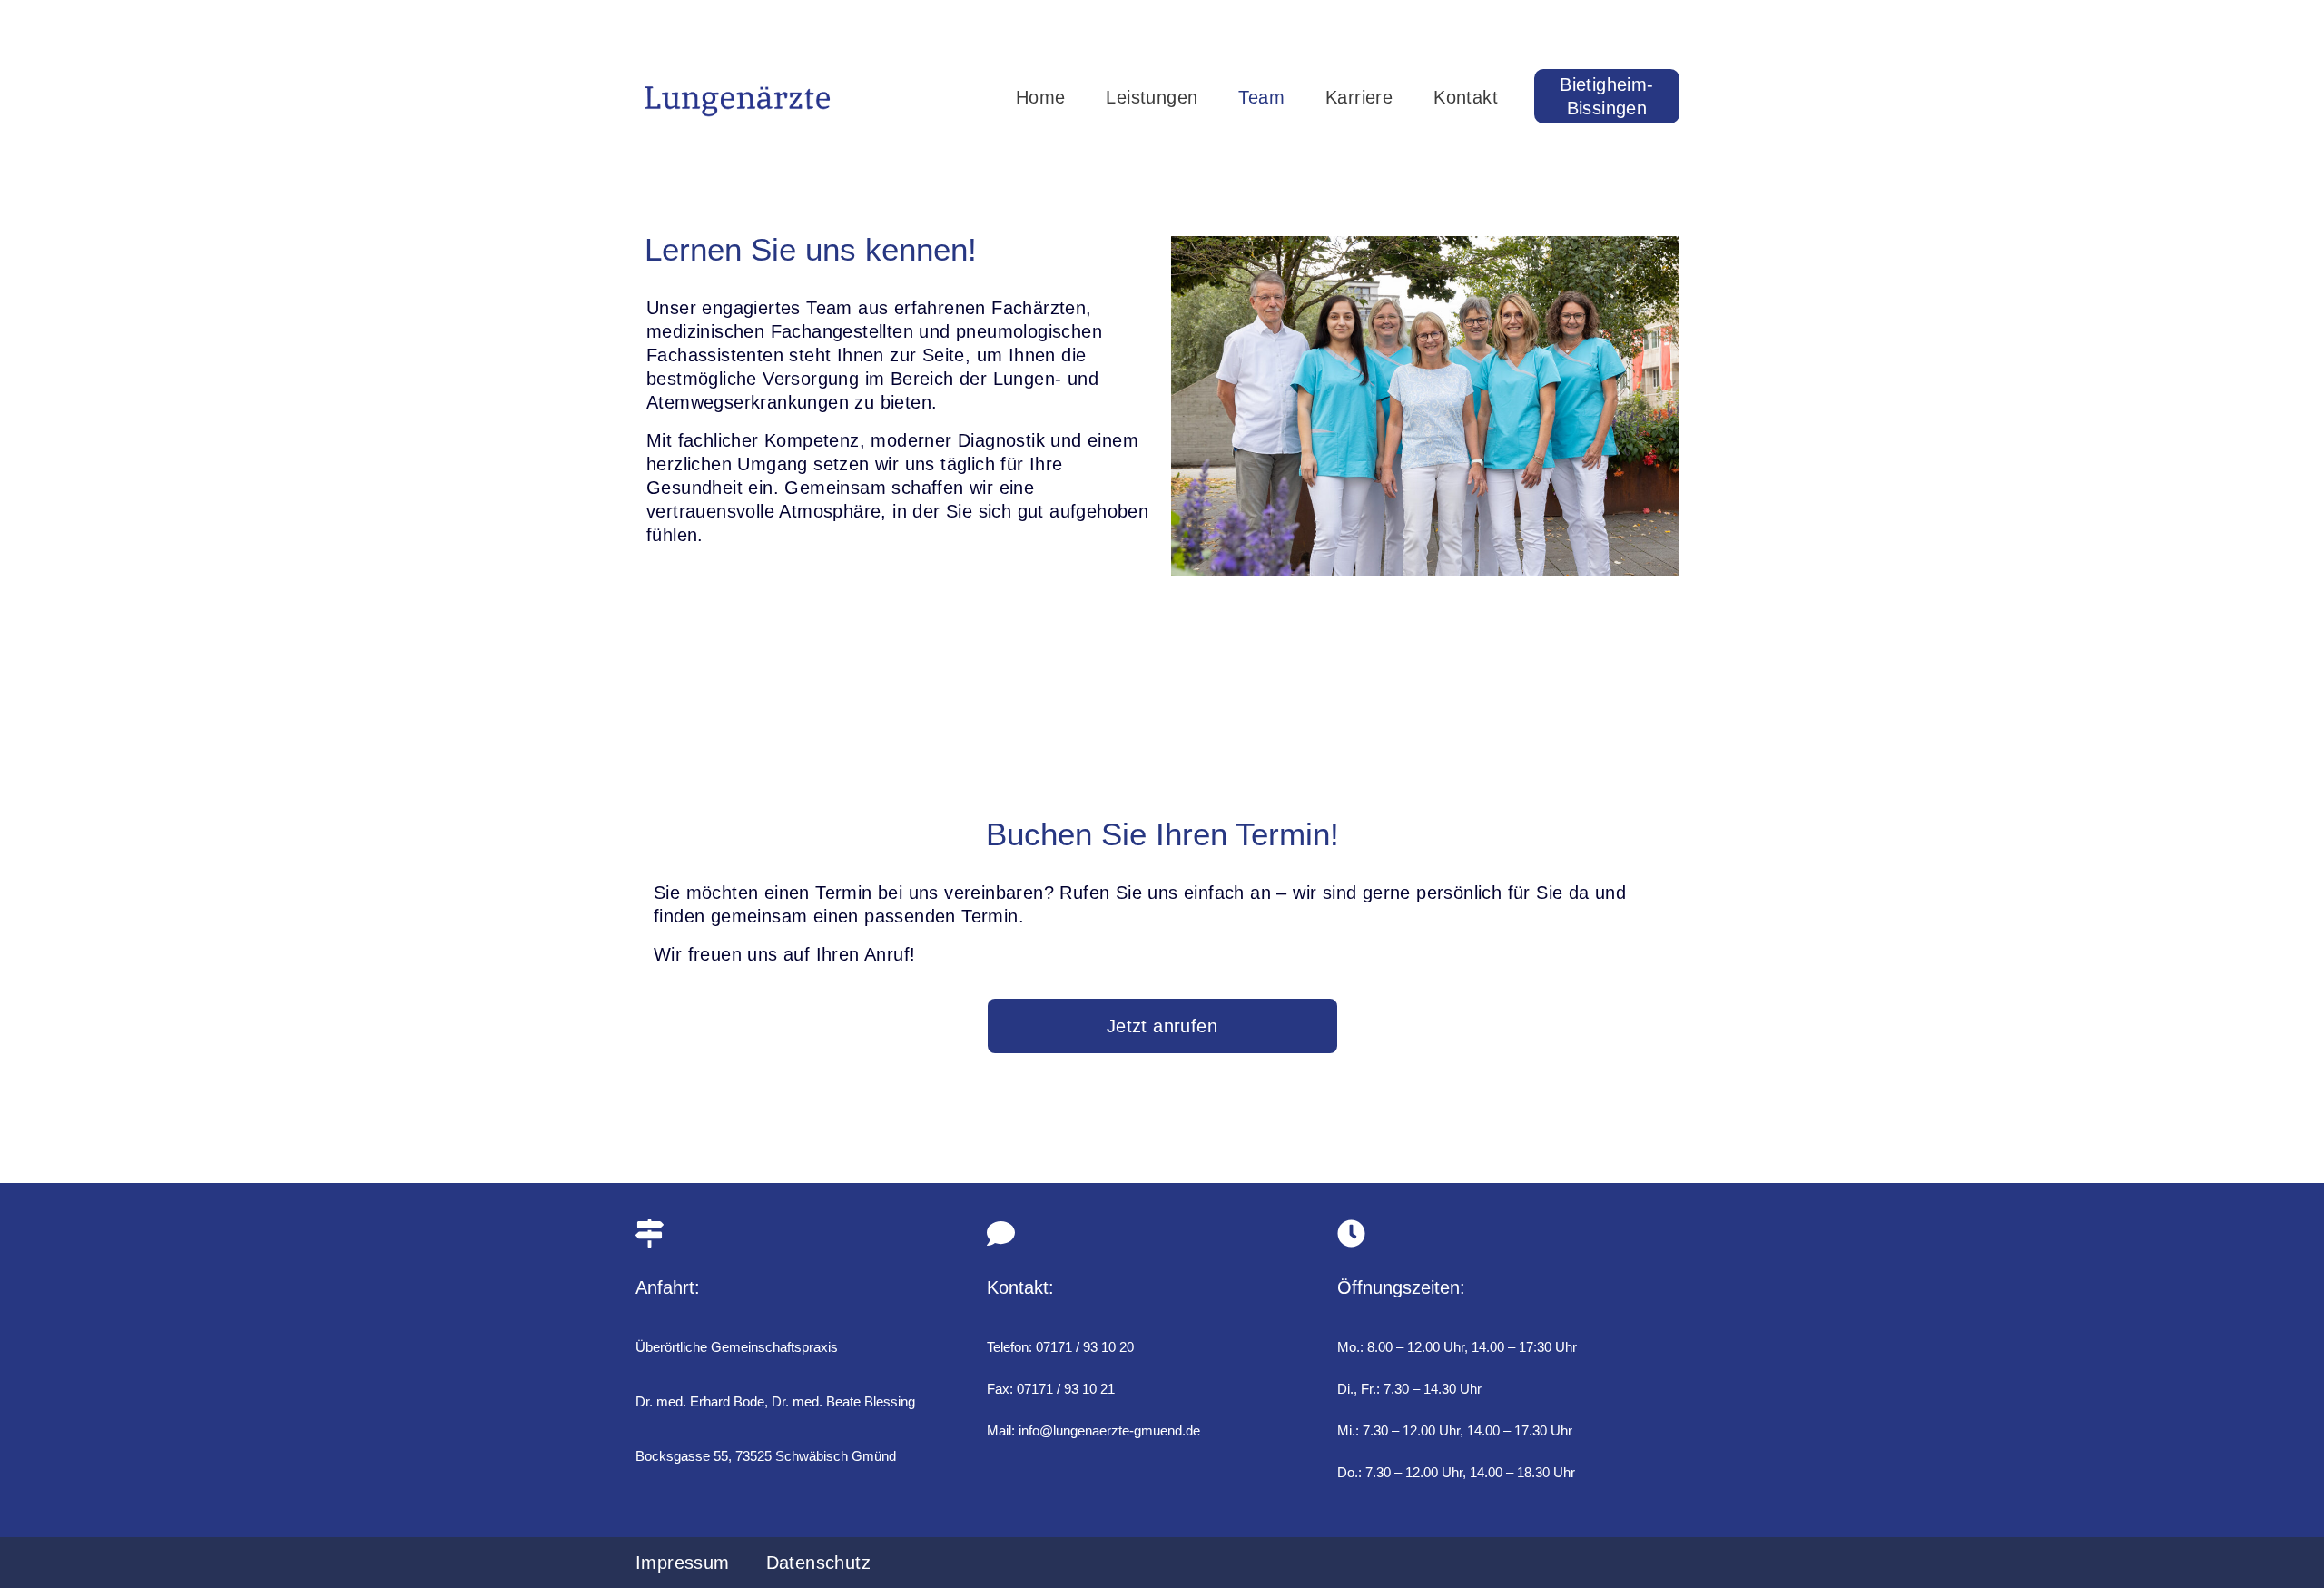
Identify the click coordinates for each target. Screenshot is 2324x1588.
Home (1041, 97)
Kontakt (1466, 97)
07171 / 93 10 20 (1085, 1347)
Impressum (683, 1563)
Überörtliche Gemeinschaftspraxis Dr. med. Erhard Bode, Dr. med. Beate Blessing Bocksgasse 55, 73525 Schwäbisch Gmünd (775, 1401)
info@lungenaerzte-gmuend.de (1109, 1430)
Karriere (1359, 97)
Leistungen (1152, 97)
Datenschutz (818, 1563)
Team (1261, 97)
